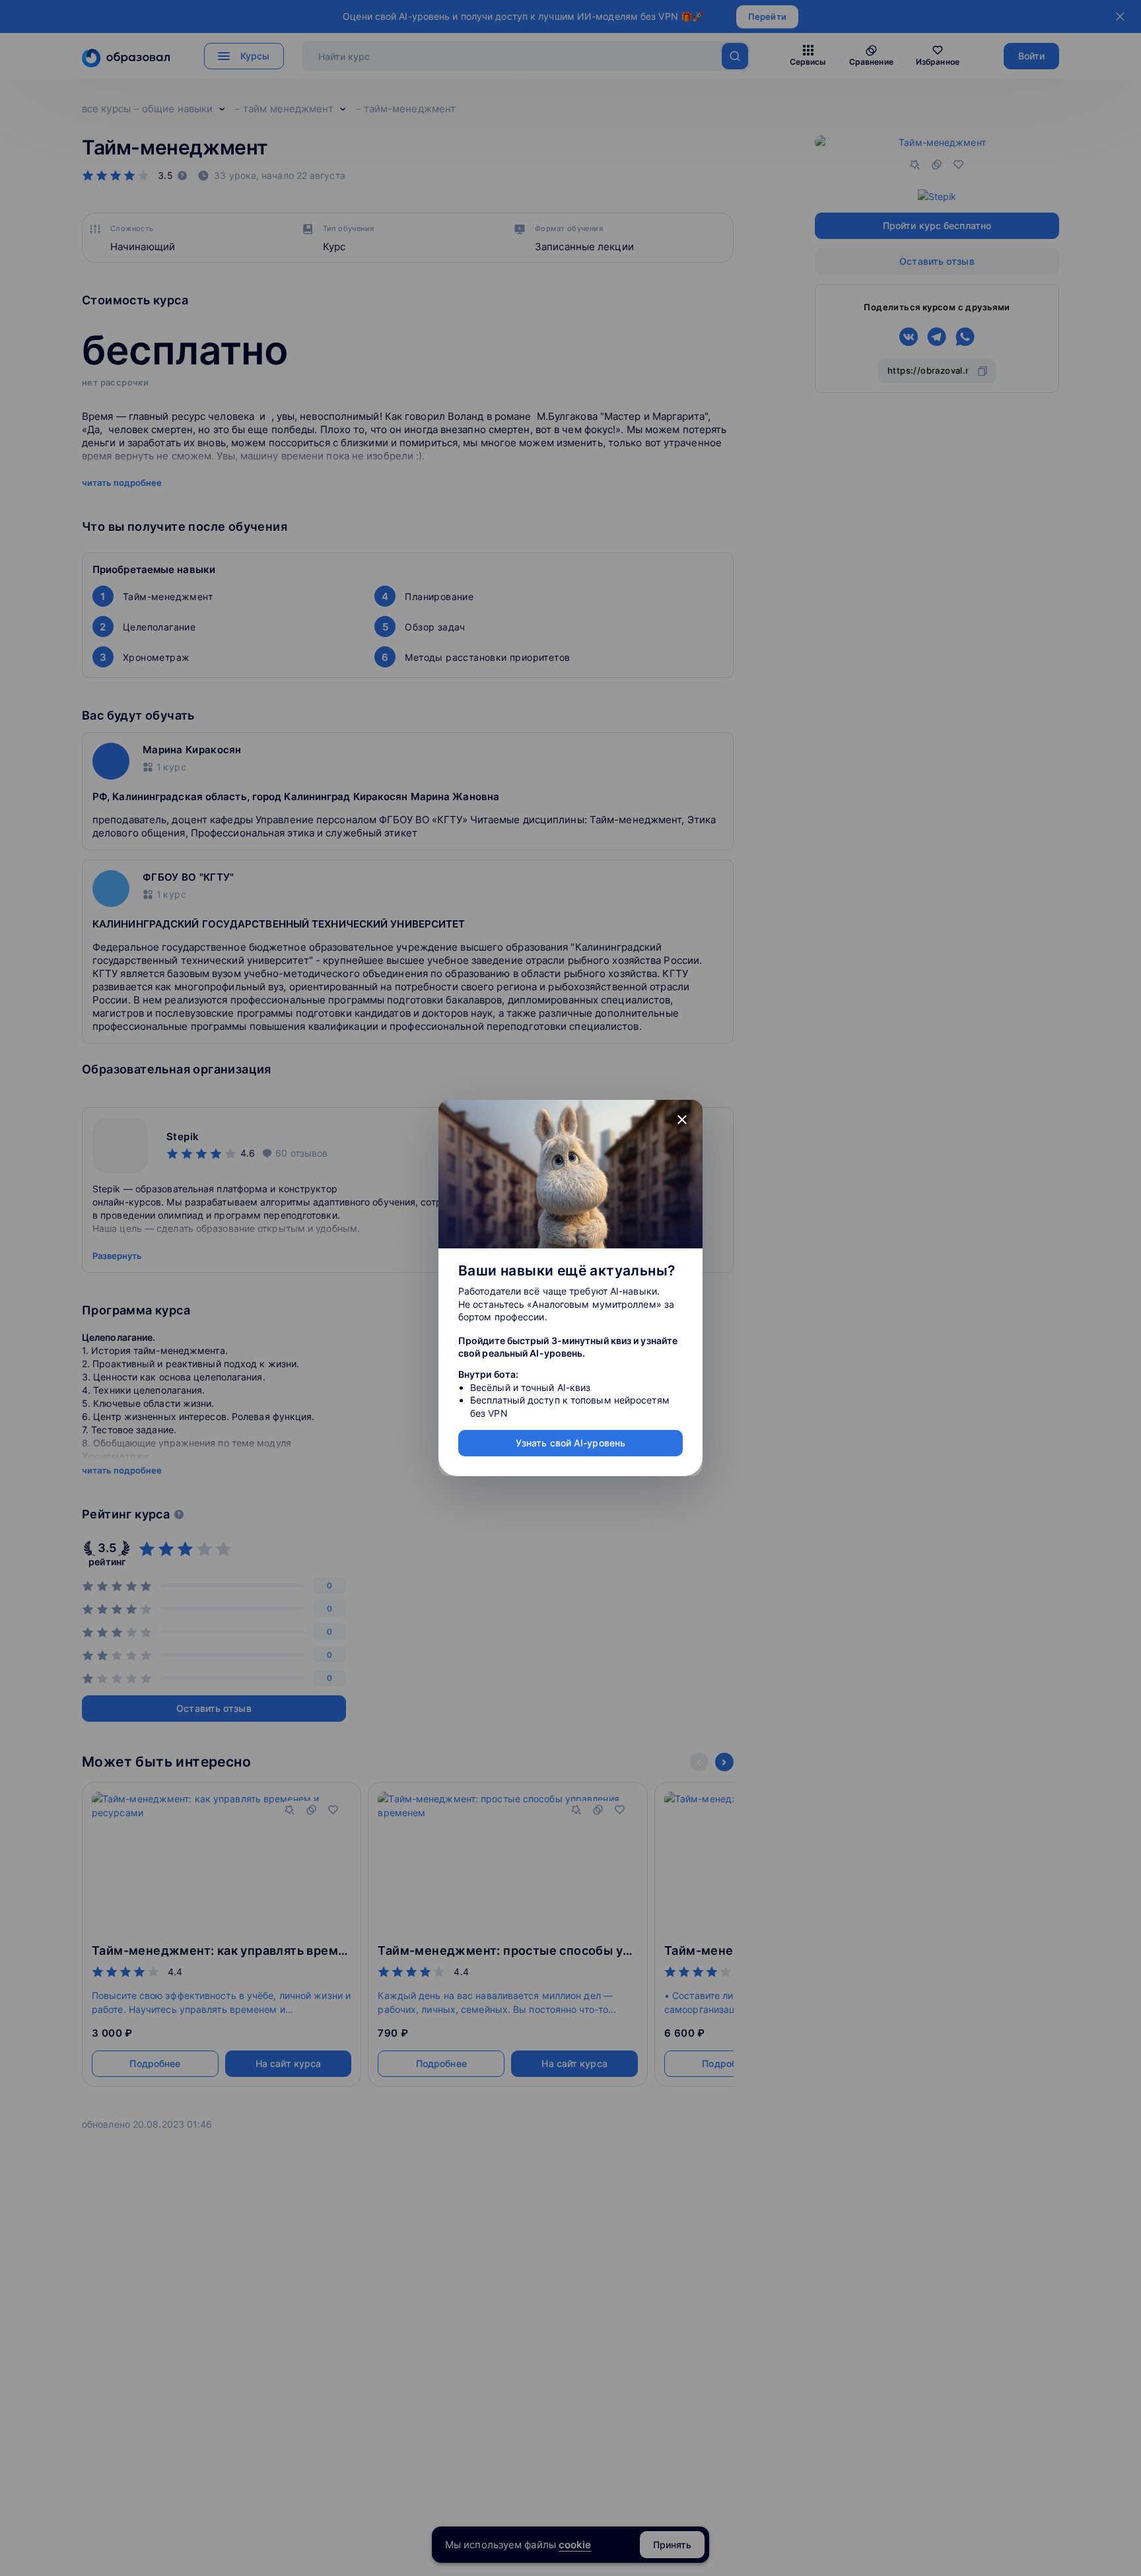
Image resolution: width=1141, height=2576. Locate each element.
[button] (682, 1120)
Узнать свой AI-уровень (570, 1443)
